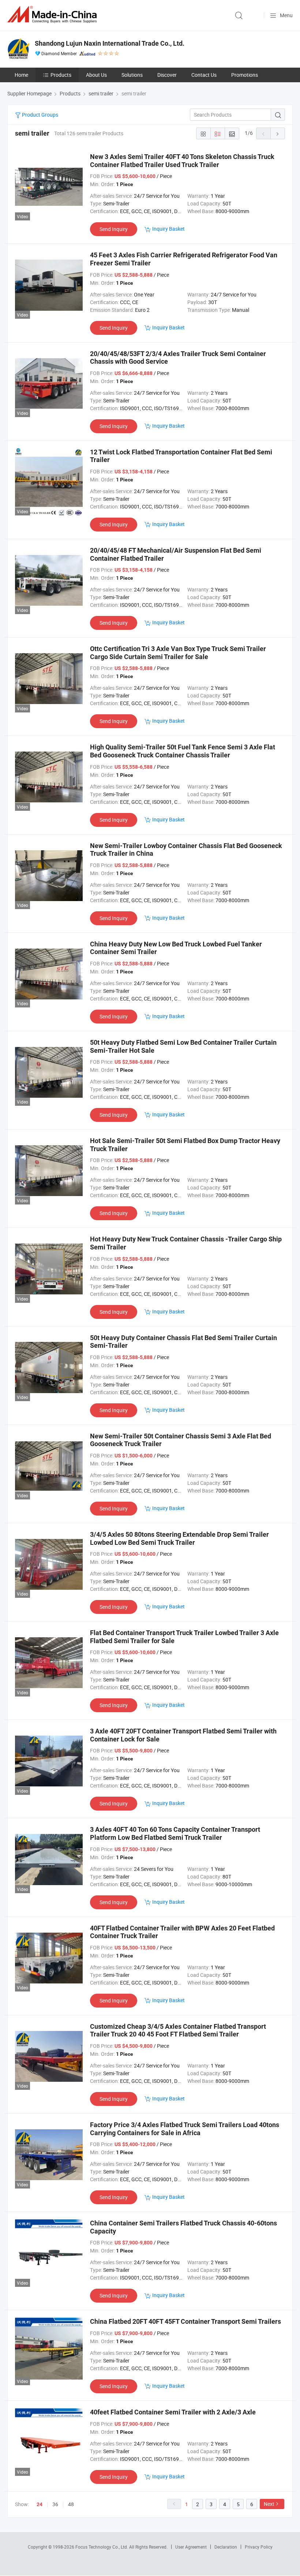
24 (40, 2504)
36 (55, 2504)
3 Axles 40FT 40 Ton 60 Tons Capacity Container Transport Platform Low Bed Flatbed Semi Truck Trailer (175, 1833)
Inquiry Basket (168, 229)
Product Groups (40, 115)
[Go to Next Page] (278, 133)
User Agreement (191, 2547)
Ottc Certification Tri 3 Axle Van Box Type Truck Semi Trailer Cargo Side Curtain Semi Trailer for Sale (178, 653)
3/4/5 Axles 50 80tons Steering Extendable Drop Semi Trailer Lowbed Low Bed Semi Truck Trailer (179, 1538)
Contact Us (204, 75)
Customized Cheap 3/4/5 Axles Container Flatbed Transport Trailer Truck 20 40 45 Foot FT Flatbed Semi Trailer (178, 2030)
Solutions (132, 75)
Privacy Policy (259, 2547)
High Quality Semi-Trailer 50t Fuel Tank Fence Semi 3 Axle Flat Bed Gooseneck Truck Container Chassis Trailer (183, 751)
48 (71, 2504)
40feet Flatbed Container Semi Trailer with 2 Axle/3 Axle (173, 2412)
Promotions (245, 75)
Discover (167, 75)
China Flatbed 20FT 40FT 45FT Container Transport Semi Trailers (185, 2321)
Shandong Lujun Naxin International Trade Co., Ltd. (110, 43)
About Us (96, 75)
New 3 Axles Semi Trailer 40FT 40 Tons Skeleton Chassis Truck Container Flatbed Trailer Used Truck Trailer (182, 161)
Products (61, 75)
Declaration (226, 2547)
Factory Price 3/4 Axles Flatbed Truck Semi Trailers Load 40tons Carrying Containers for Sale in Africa (185, 2129)
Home (21, 75)
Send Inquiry (114, 229)
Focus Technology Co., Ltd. (102, 2547)
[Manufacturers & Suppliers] (53, 14)
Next (269, 2504)
